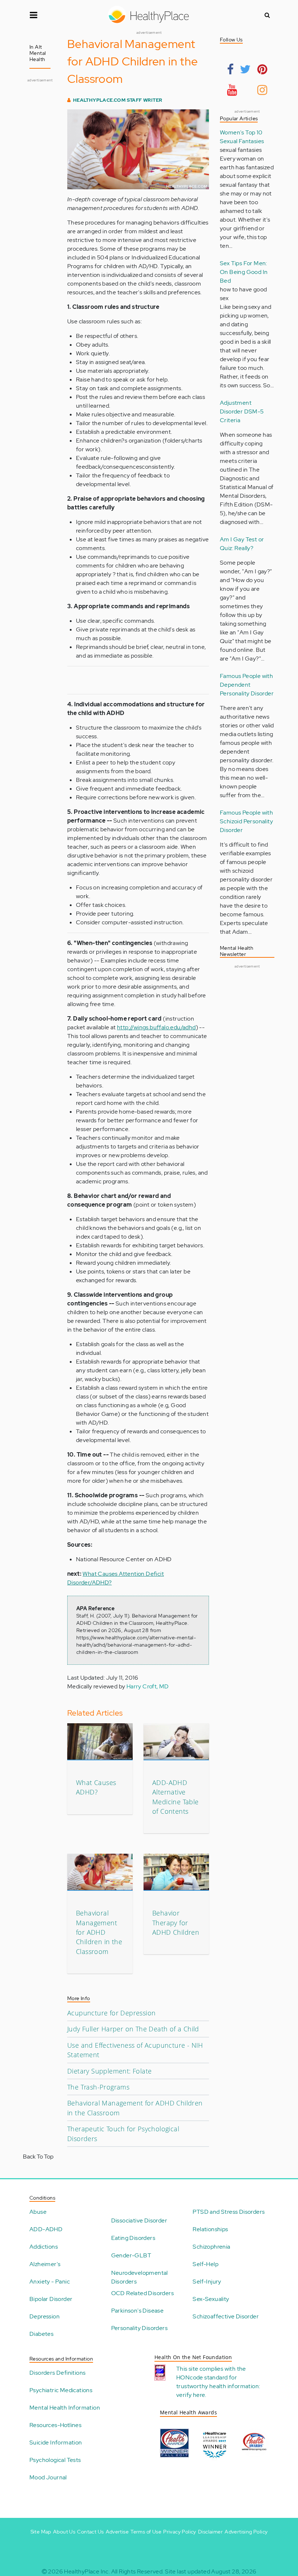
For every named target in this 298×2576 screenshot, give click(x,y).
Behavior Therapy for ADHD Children (176, 1923)
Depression (45, 2316)
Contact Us (90, 2532)
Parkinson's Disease (138, 2311)
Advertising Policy (246, 2532)
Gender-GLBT (131, 2255)
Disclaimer (210, 2532)
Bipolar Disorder (51, 2299)
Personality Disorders (139, 2328)
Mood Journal (48, 2477)
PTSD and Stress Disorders (229, 2212)
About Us (64, 2532)
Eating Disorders (133, 2238)
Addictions (44, 2247)
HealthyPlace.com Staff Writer (118, 100)
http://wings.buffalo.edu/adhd (156, 1027)
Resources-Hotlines (55, 2425)
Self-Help (206, 2264)
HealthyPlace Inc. (87, 2571)
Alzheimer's (45, 2264)
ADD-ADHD (46, 2229)
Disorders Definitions (57, 2373)
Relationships (210, 2229)
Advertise (117, 2532)
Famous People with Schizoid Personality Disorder (246, 821)
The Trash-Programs (98, 2087)
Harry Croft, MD (148, 1686)
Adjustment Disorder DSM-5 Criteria (242, 411)
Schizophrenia (211, 2247)
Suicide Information (56, 2442)
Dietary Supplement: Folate (109, 2071)
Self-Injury (207, 2282)
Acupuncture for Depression (111, 2013)
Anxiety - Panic (50, 2282)
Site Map (41, 2532)
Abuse (38, 2212)
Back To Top (38, 2157)
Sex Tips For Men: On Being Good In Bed (244, 272)
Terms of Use (146, 2532)
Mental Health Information (65, 2408)
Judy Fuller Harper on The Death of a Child (133, 2029)
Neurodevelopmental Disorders (140, 2277)
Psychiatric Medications (61, 2390)
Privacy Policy (180, 2532)
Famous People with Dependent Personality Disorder (247, 685)
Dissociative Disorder (139, 2220)
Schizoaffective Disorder (226, 2316)
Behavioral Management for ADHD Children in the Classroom (99, 1932)
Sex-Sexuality (211, 2299)
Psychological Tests (55, 2460)
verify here (191, 2395)
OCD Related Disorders (142, 2293)
